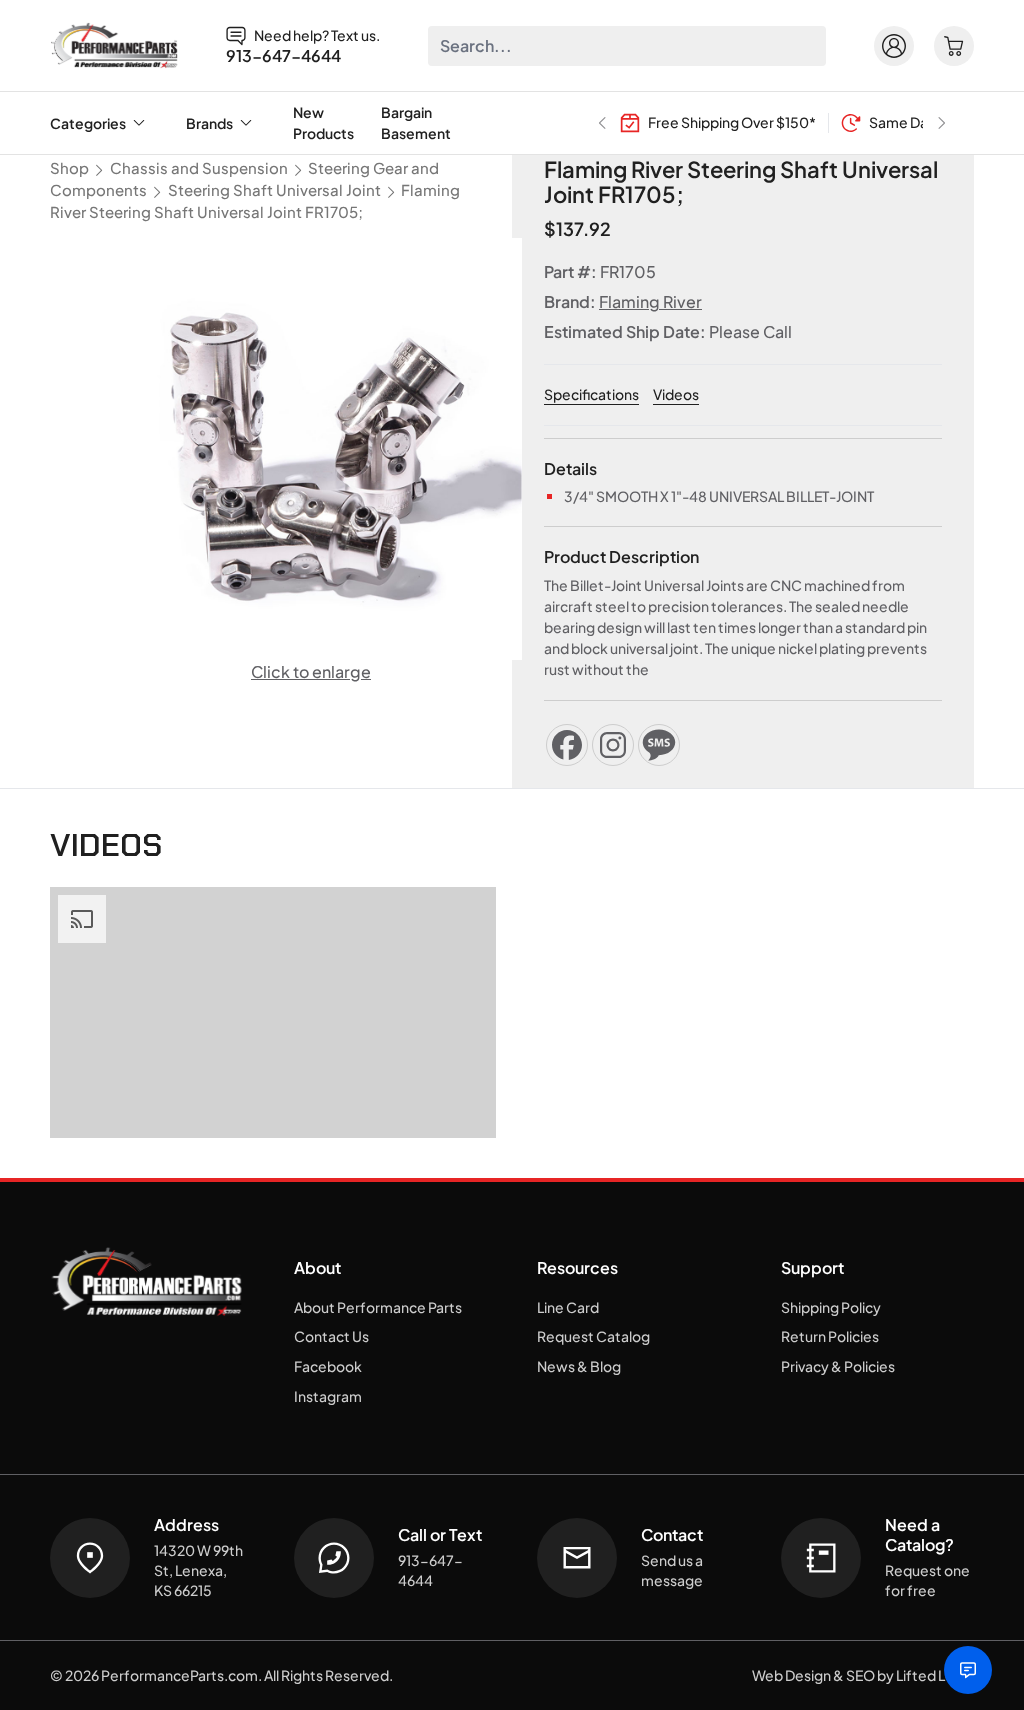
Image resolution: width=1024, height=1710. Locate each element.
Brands (209, 123)
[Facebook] (567, 745)
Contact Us (331, 1336)
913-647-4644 (283, 56)
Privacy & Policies (838, 1366)
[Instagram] (613, 745)
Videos (676, 394)
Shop (69, 168)
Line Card (568, 1307)
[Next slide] (942, 123)
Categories (88, 123)
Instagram (328, 1396)
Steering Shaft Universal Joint (274, 190)
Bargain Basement (416, 122)
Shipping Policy (831, 1307)
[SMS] (659, 745)
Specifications (591, 394)
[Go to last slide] (602, 123)
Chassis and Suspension (199, 168)
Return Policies (830, 1336)
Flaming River (650, 301)
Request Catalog (593, 1336)
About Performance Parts (378, 1307)
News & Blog (579, 1366)
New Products (323, 122)
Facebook (328, 1366)
